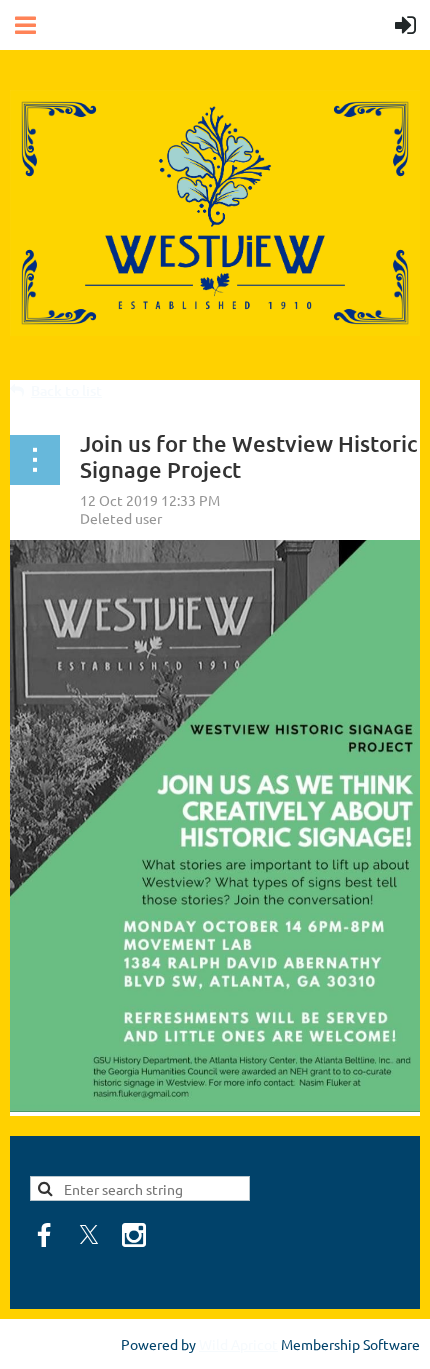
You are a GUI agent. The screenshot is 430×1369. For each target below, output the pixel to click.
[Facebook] (44, 1235)
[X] (89, 1235)
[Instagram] (134, 1235)
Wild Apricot (238, 1344)
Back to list (66, 390)
